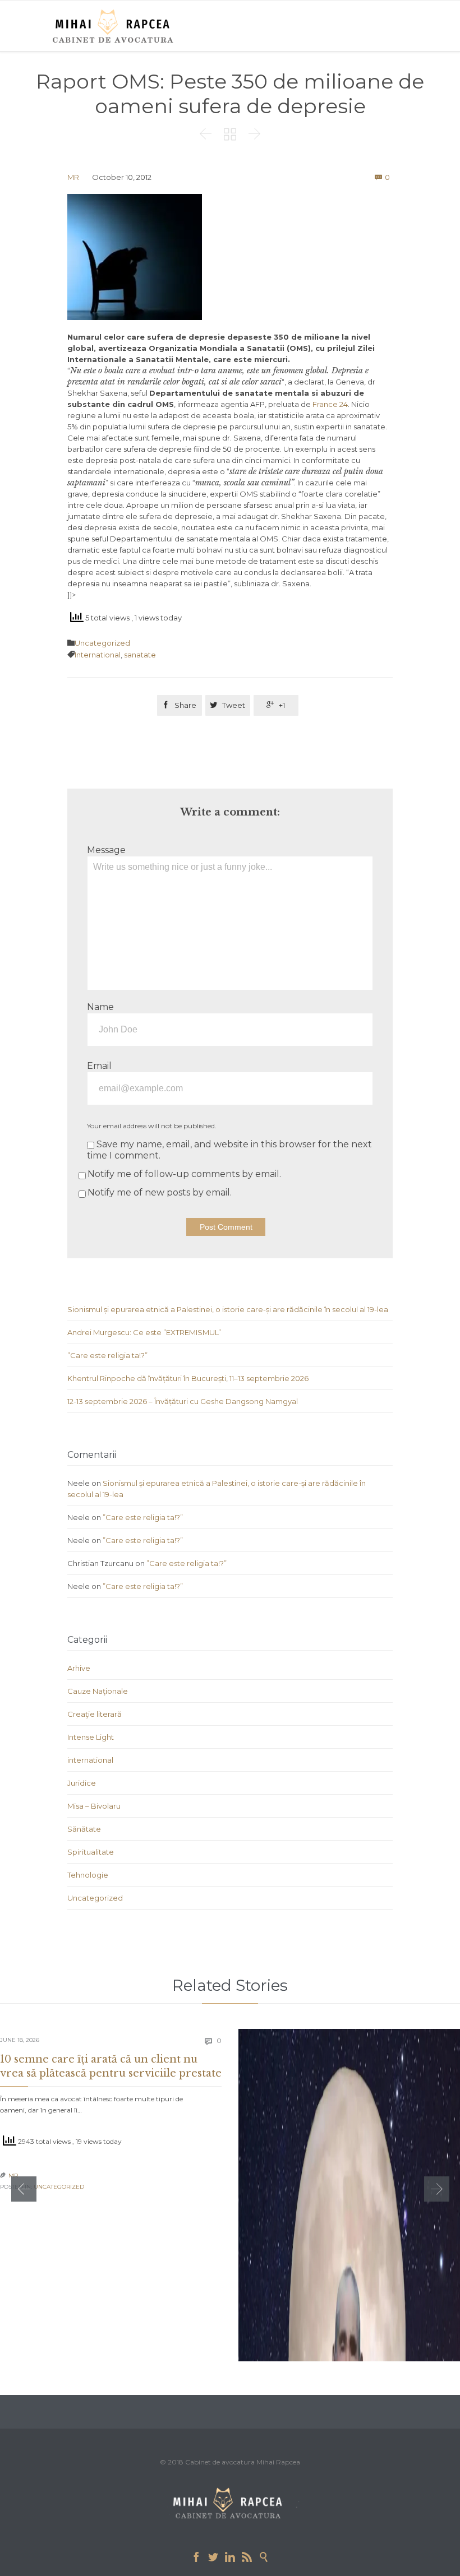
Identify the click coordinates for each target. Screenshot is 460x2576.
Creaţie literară (95, 1714)
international (90, 1760)
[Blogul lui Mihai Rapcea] (115, 26)
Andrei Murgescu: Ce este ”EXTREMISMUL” (144, 1332)
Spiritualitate (91, 1852)
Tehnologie (88, 1875)
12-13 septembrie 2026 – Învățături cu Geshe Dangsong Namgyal (183, 1401)
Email (99, 1066)
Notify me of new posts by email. (160, 1192)
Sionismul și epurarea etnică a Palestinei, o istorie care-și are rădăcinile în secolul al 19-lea (228, 1309)
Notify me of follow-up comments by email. (184, 1174)
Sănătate (84, 1829)
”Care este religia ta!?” (107, 1355)
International (98, 655)
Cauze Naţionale (98, 1691)
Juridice (82, 1783)
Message (106, 850)
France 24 (330, 404)
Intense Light (91, 1737)
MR (73, 177)
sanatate (140, 655)
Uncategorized (102, 643)
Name (100, 1007)
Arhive (79, 1668)
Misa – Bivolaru (94, 1806)
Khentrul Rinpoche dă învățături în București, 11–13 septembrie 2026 (188, 1378)
